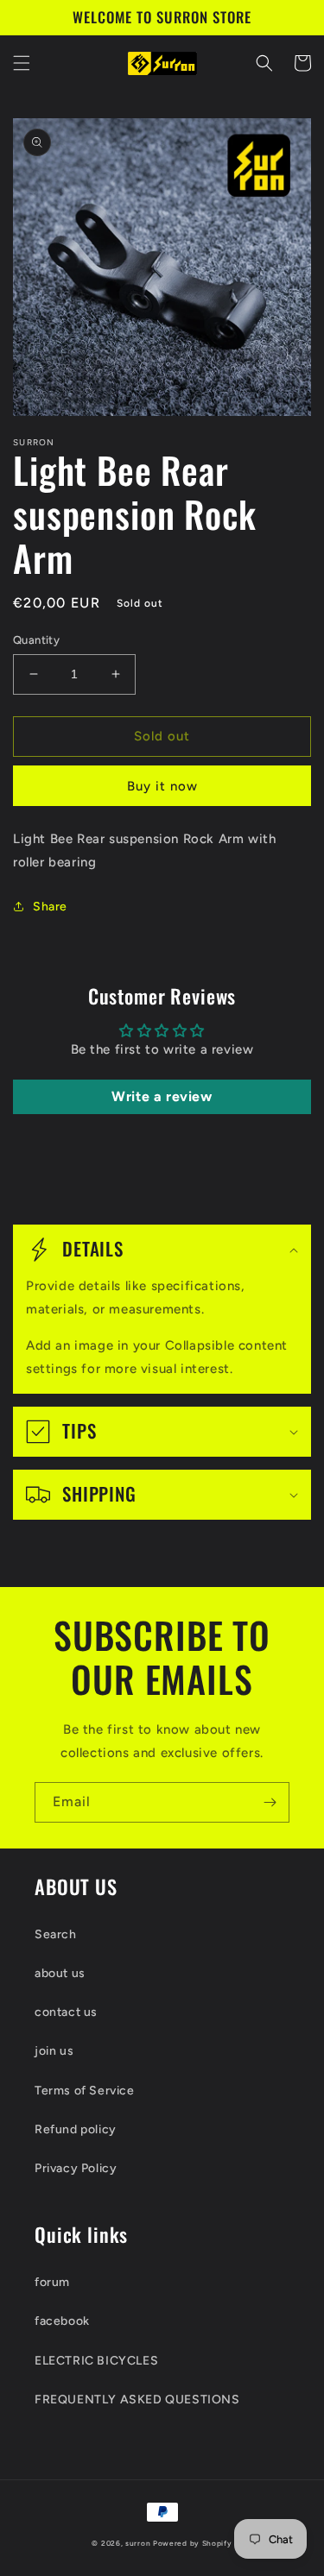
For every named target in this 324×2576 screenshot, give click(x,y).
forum (52, 2282)
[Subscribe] (270, 1802)
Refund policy (76, 2129)
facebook (62, 2321)
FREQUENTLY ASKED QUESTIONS (137, 2400)
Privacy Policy (76, 2168)
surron (138, 2543)
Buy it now (162, 786)
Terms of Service (85, 2091)
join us (54, 2051)
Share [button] (50, 907)
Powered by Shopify (193, 2543)
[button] (22, 63)
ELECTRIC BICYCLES (96, 2361)
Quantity (36, 640)
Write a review (162, 1096)
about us (60, 1973)
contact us (66, 2012)
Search (56, 1934)
